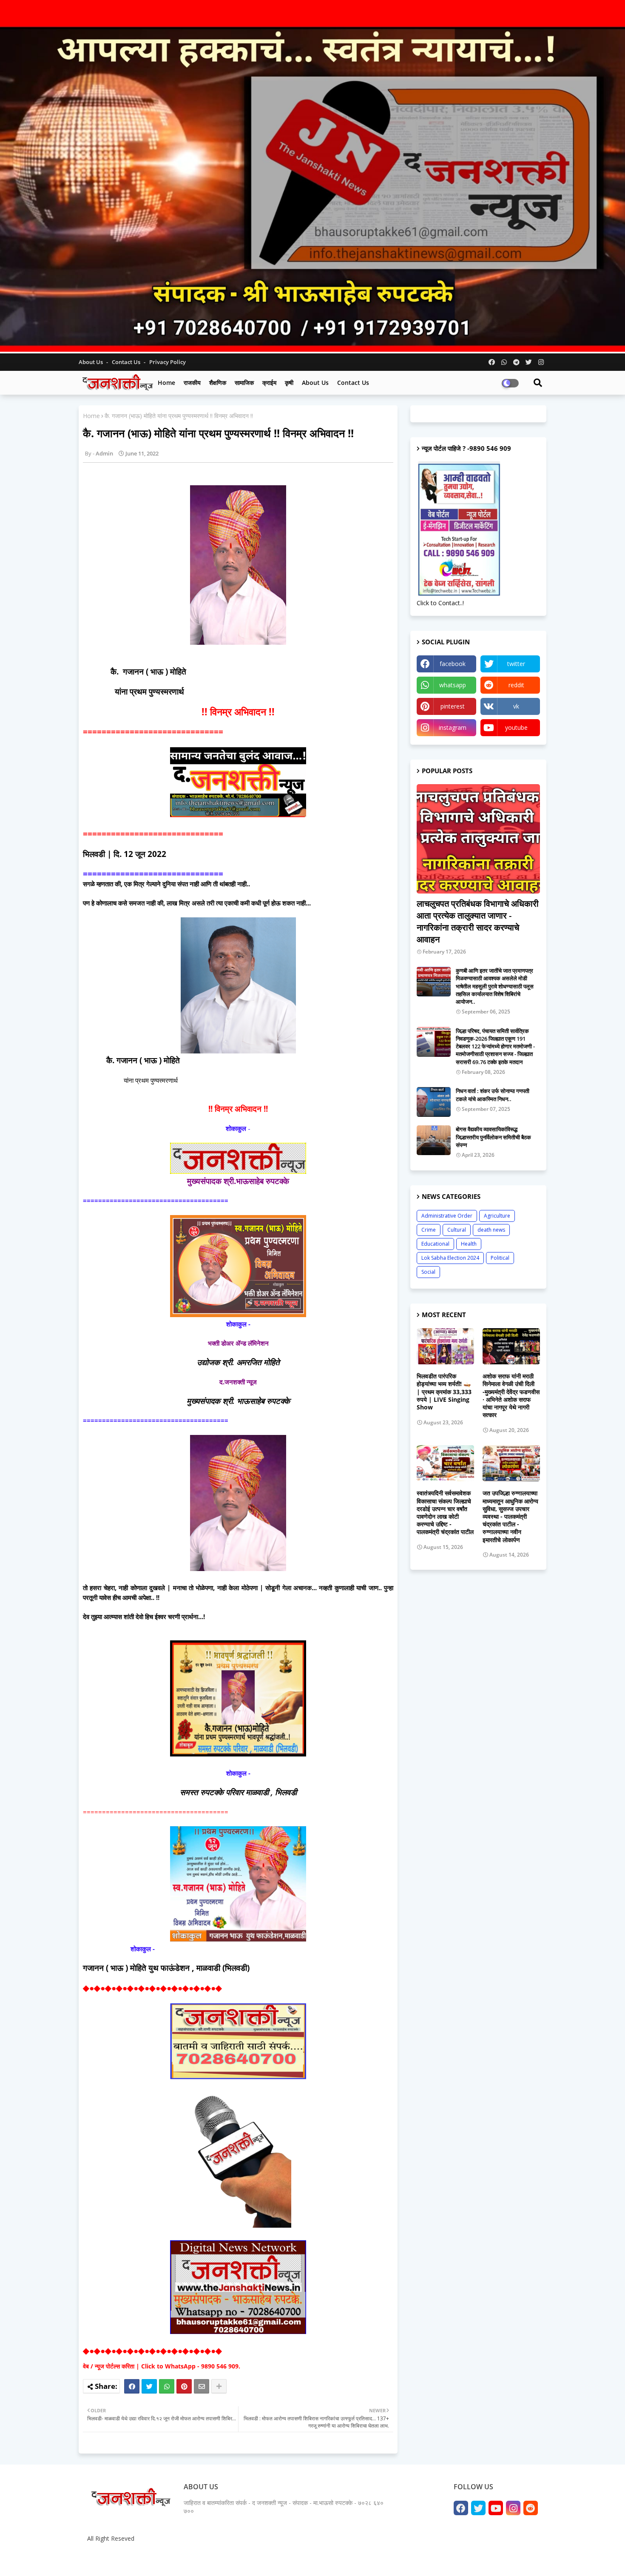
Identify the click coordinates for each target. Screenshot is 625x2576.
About (452, 2559)
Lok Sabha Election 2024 (450, 1258)
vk (516, 706)
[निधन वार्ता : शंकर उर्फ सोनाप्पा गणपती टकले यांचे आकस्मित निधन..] (434, 1102)
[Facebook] (132, 2386)
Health (469, 1244)
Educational (435, 1244)
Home (166, 383)
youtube (516, 727)
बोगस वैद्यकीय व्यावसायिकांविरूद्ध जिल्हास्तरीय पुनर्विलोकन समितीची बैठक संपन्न (493, 1137)
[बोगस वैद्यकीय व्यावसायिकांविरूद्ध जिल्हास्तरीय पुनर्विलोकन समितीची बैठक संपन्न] (434, 1140)
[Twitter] (149, 2386)
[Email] (202, 2386)
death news (491, 1230)
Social (428, 1272)
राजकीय (192, 383)
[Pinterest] (184, 2386)
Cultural (457, 1230)
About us (315, 383)
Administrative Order (447, 1216)
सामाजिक (244, 383)
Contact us (127, 362)
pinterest (453, 706)
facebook (453, 664)
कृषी (289, 383)
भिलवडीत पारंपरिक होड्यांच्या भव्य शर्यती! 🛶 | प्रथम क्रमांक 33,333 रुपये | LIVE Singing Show (444, 1392)
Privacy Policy (168, 362)
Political (500, 1258)
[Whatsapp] (167, 2386)
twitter (516, 664)
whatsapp (453, 685)
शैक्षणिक (218, 383)
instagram (453, 727)
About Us (91, 362)
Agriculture (497, 1216)
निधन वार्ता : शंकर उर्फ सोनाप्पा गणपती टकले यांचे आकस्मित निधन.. (493, 1095)
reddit (516, 685)
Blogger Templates (147, 2559)
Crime (429, 1230)
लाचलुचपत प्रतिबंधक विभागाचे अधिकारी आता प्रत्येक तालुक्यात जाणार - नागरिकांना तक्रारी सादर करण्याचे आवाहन (478, 921)
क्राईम (269, 383)
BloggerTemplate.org (249, 2559)
